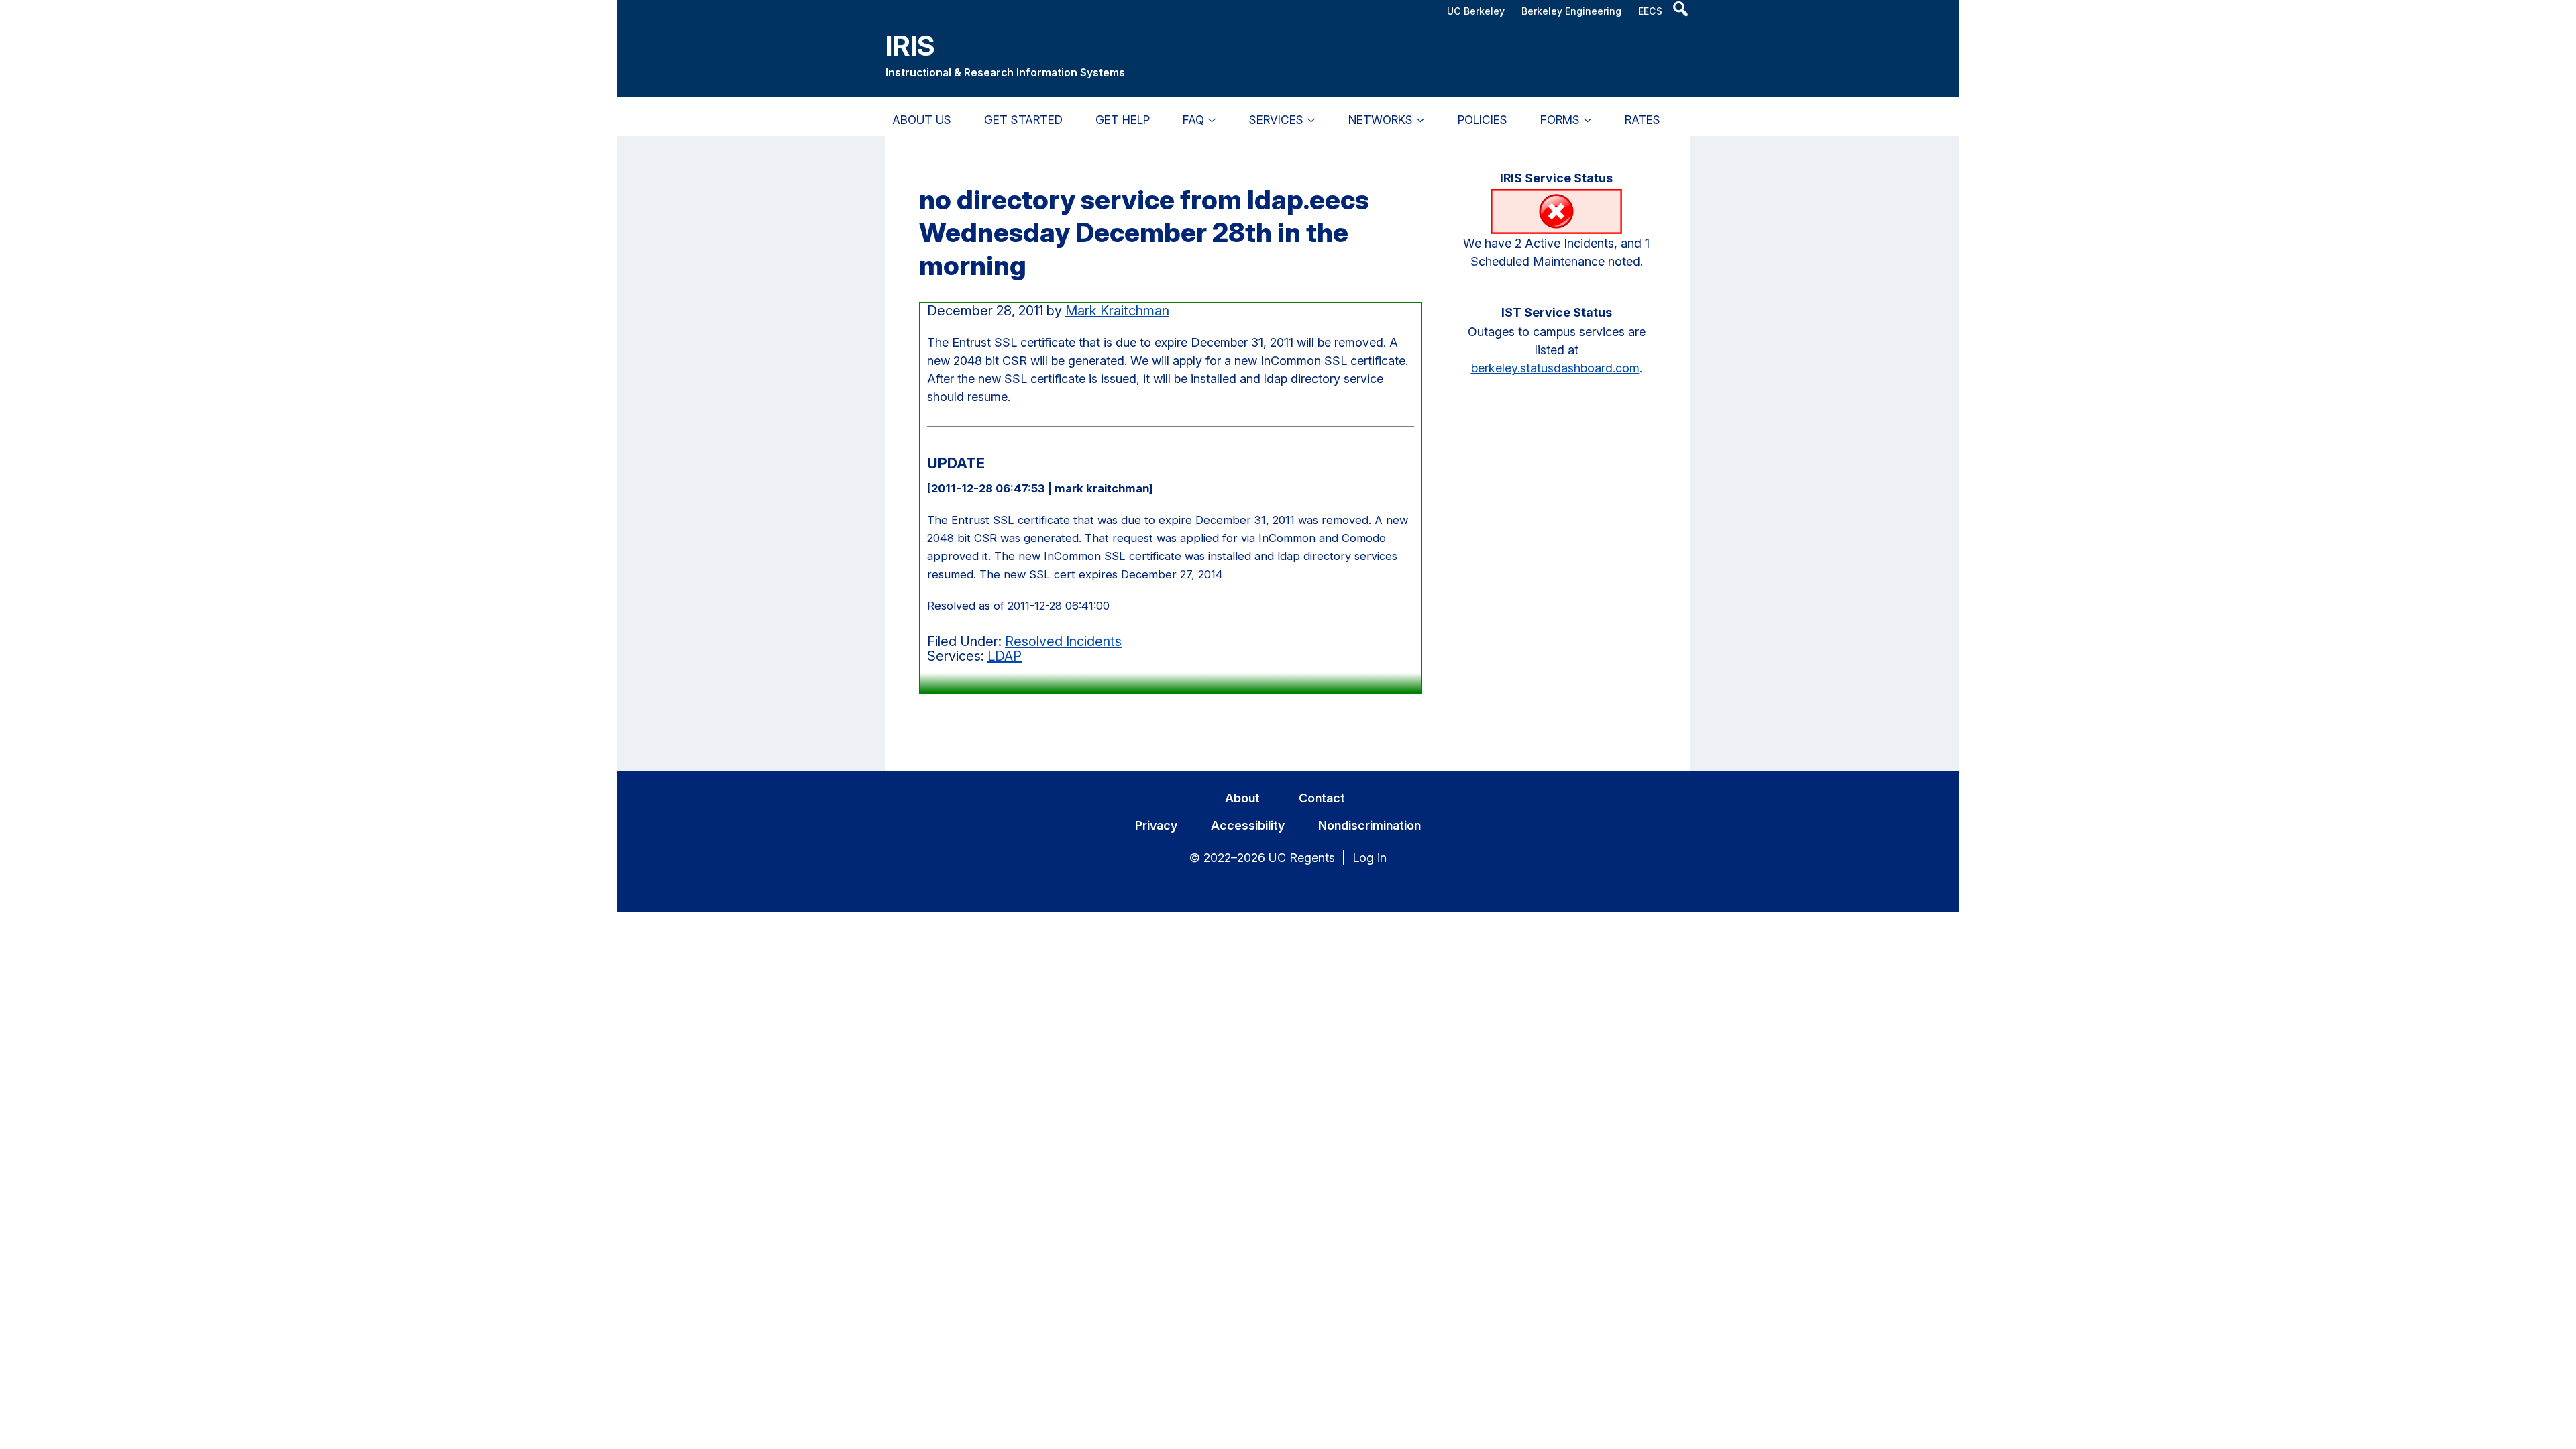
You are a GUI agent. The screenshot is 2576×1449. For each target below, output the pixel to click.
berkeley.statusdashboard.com (1555, 368)
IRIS (910, 45)
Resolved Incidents (1063, 641)
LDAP (1005, 656)
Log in (1370, 858)
